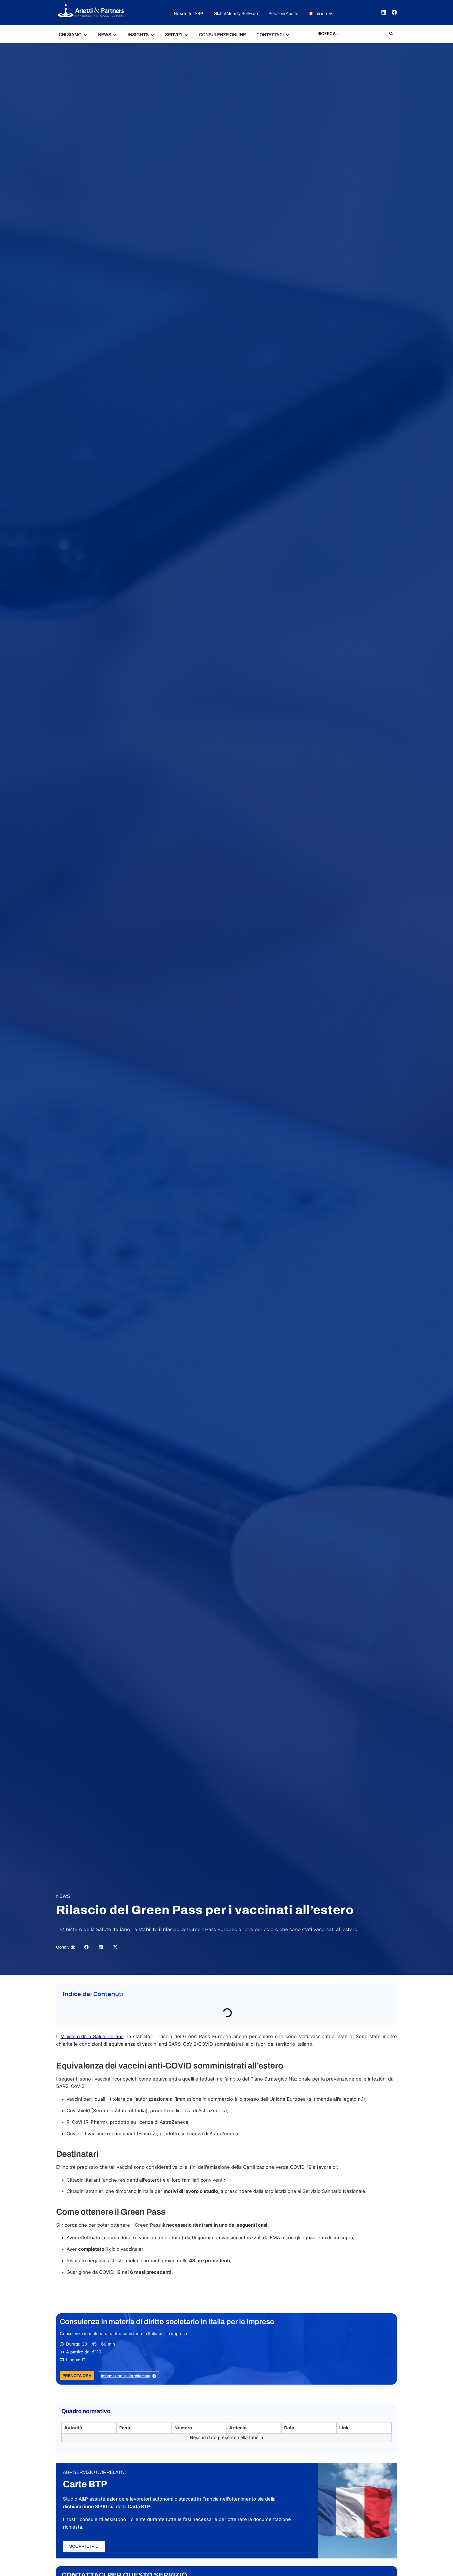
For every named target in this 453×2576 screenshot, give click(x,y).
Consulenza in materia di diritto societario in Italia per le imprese (167, 2345)
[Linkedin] (384, 12)
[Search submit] (391, 34)
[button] (321, 14)
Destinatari (79, 2023)
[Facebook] (394, 12)
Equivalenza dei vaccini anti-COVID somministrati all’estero (128, 2012)
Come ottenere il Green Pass (98, 2034)
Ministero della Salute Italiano (92, 2060)
